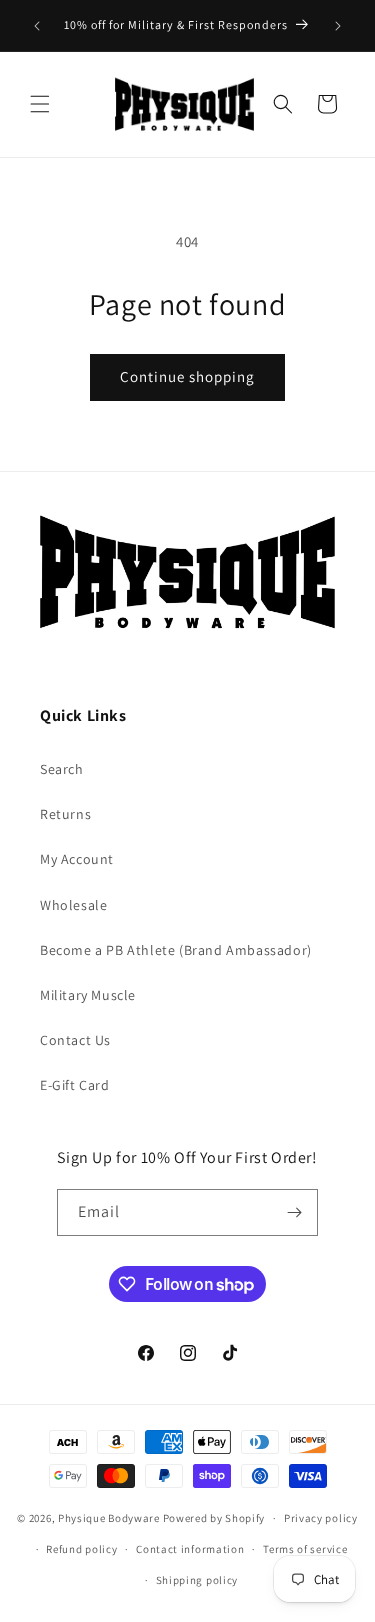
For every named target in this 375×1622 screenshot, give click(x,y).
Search (62, 769)
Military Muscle (88, 995)
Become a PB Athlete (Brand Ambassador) (176, 950)
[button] (40, 104)
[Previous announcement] (37, 26)
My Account (77, 859)
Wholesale (73, 905)
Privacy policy (321, 1518)
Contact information (190, 1549)
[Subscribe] (295, 1212)
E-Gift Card (75, 1085)
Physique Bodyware (109, 1518)
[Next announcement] (338, 26)
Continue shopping (187, 376)
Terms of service (305, 1549)
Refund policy (81, 1549)
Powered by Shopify (214, 1518)
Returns (65, 814)
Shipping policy (197, 1580)
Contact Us (75, 1040)
